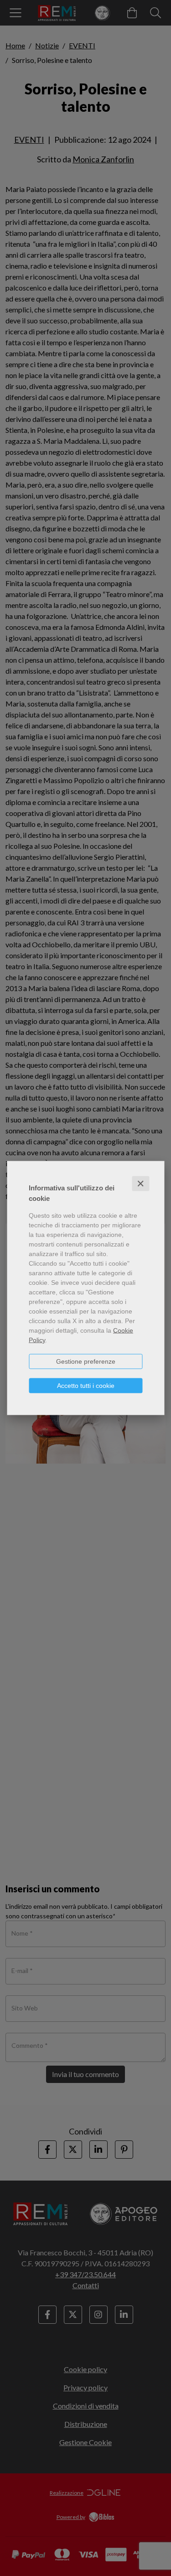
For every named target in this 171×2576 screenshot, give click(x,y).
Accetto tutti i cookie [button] (86, 1386)
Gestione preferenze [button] (86, 1361)
